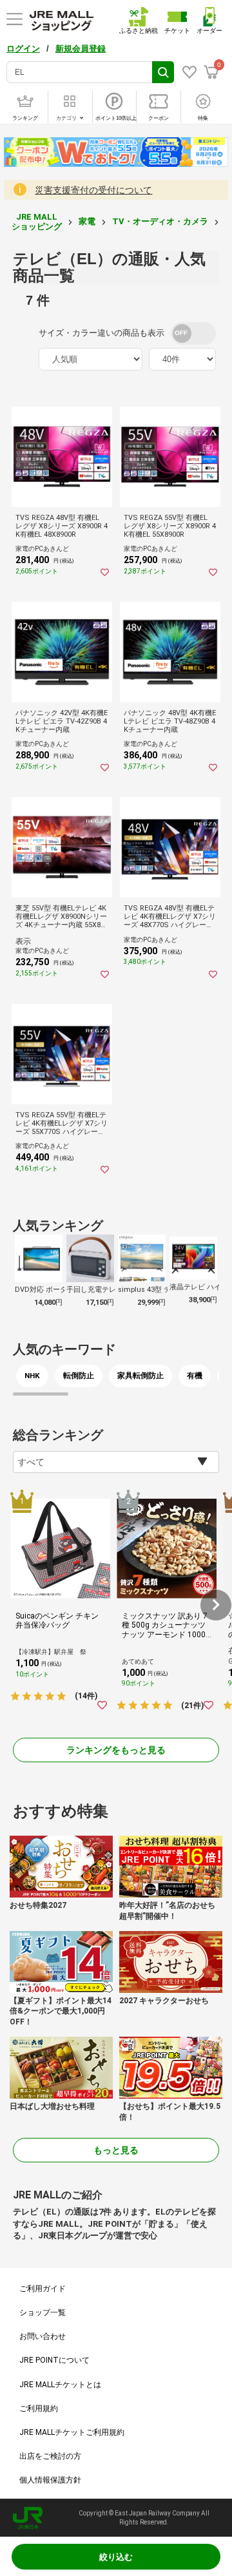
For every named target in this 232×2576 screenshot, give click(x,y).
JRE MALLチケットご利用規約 (72, 2432)
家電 (87, 221)
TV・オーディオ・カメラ (160, 221)
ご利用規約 (39, 2408)
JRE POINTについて (54, 2360)
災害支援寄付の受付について (93, 190)
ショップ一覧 (43, 2312)
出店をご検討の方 (50, 2456)
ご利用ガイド (43, 2289)
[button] (216, 1605)
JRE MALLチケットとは (60, 2385)
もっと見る (116, 2150)
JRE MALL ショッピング (37, 221)
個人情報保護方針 (50, 2480)
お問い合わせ (43, 2336)
